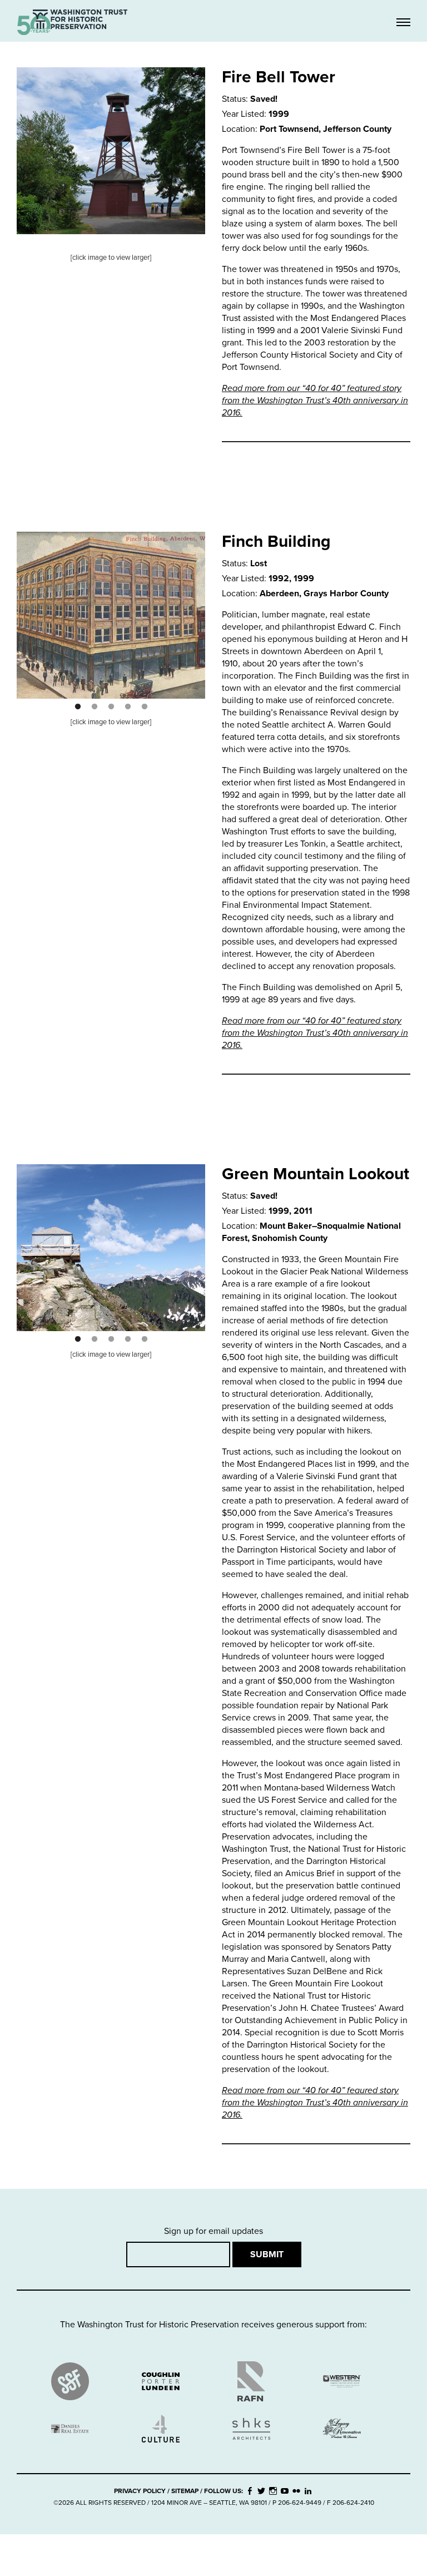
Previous (18, 607)
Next (203, 607)
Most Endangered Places (111, 51)
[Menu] (403, 23)
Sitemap (185, 2491)
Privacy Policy (140, 2491)
